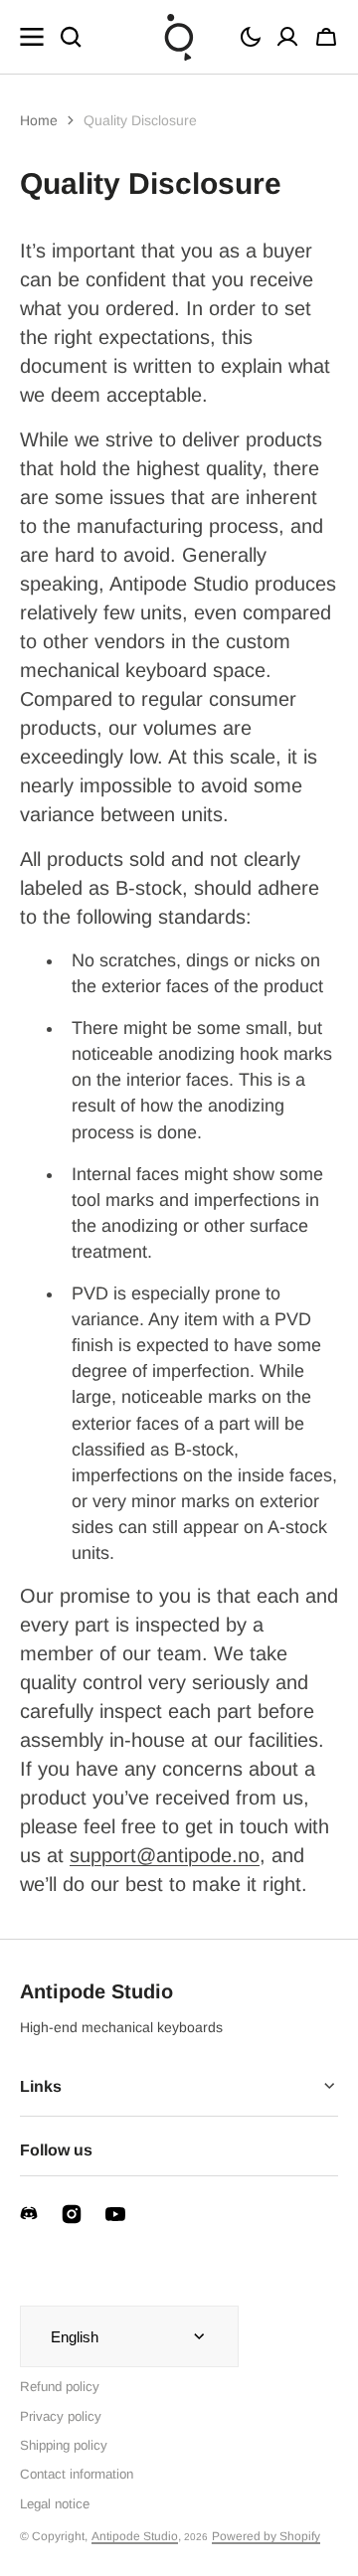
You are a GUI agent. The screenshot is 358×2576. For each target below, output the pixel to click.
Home (39, 120)
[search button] (71, 37)
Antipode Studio (135, 2536)
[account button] (287, 37)
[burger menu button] (32, 37)
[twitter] (29, 2213)
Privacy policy (61, 2416)
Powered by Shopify (266, 2536)
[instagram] (72, 2214)
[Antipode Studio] (179, 37)
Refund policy (60, 2387)
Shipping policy (64, 2445)
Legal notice (55, 2504)
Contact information (77, 2474)
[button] (251, 37)
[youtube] (115, 2214)
